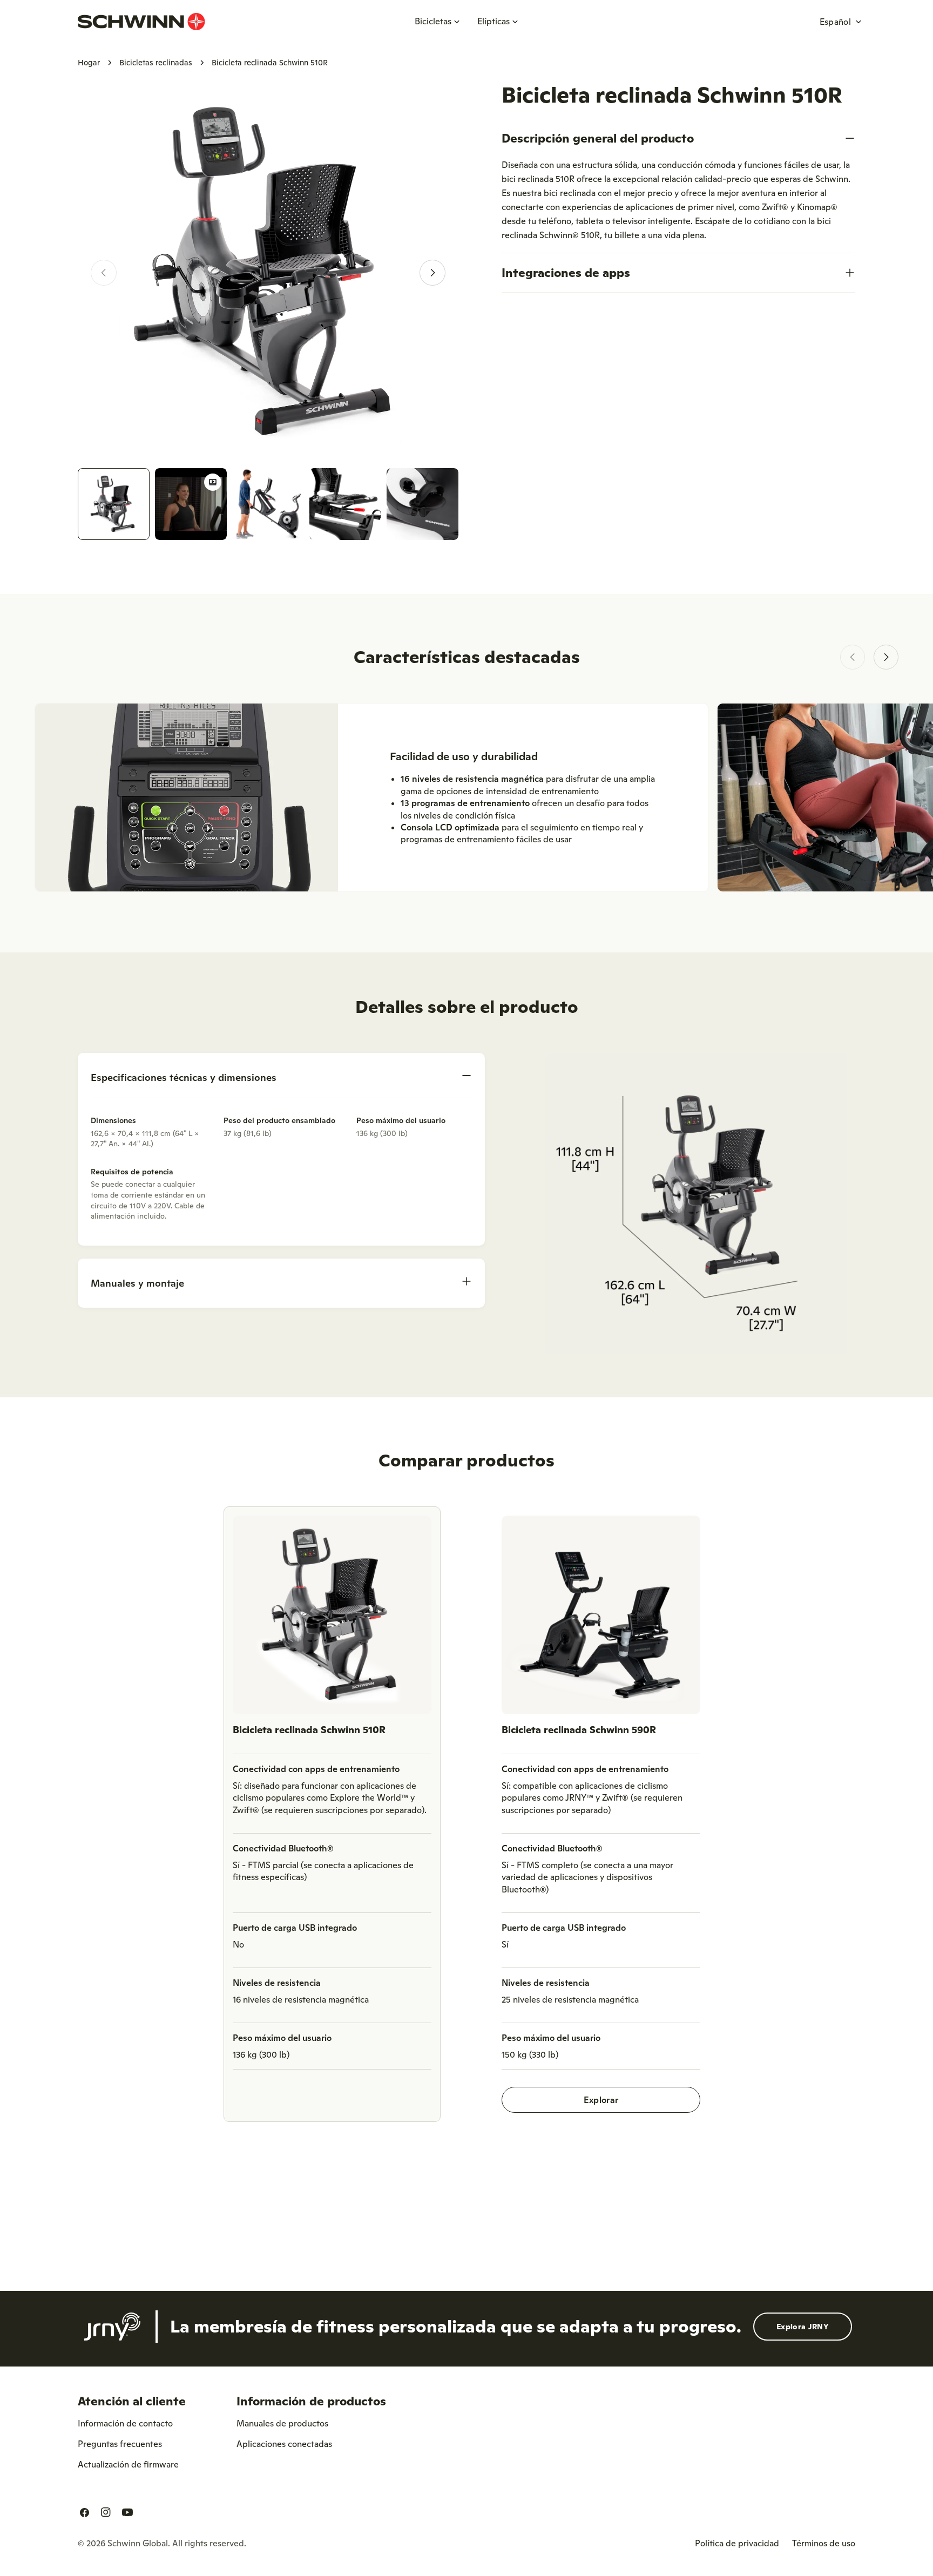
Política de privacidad (737, 2543)
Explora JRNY (803, 2327)
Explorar (601, 2100)
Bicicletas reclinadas (156, 63)
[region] (466, 1818)
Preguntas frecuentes (120, 2444)
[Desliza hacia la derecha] (432, 273)
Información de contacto (125, 2423)
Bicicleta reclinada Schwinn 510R (309, 1730)
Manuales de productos (282, 2423)
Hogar (89, 63)
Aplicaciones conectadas (284, 2444)
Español (835, 22)
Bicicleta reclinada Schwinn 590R (579, 1730)
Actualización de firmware (128, 2464)
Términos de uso (824, 2543)
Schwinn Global (138, 2543)
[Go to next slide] (886, 657)
